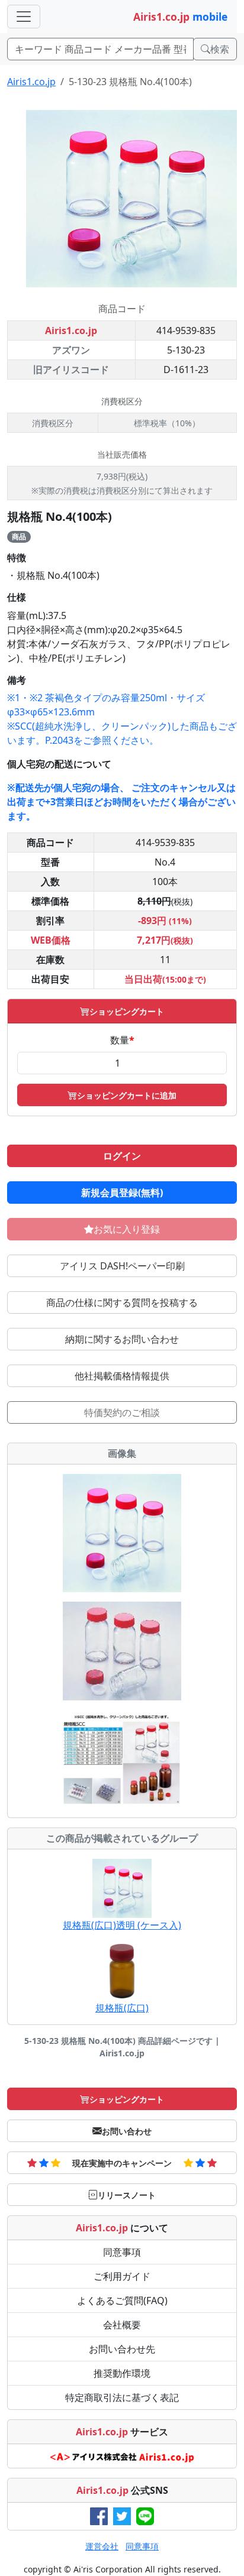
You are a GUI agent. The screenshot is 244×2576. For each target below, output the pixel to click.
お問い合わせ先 (122, 2349)
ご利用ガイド (122, 2276)
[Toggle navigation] (24, 17)
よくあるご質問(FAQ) (122, 2300)
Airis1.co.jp (31, 82)
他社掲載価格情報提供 (122, 1376)
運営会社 (102, 2546)
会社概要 (122, 2325)
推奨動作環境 (122, 2373)
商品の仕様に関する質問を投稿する (122, 1302)
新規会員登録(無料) (122, 1193)
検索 (220, 49)
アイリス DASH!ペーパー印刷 (122, 1266)
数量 (122, 1040)
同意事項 (122, 2252)
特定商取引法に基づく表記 (122, 2397)
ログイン (122, 1156)
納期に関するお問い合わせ (122, 1339)
